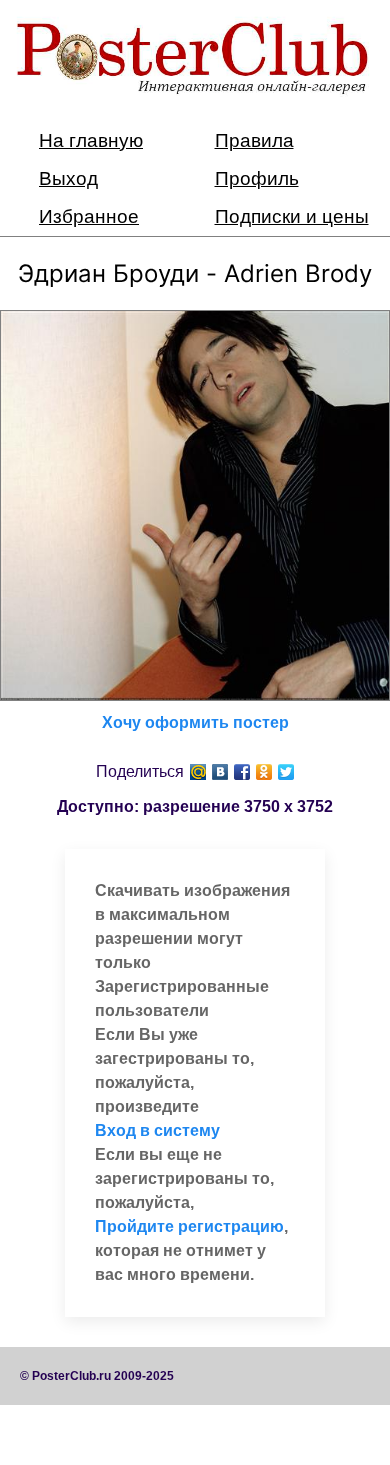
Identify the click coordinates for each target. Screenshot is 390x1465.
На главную (91, 140)
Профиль (257, 178)
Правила (254, 140)
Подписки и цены (292, 216)
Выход (68, 178)
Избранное (89, 216)
